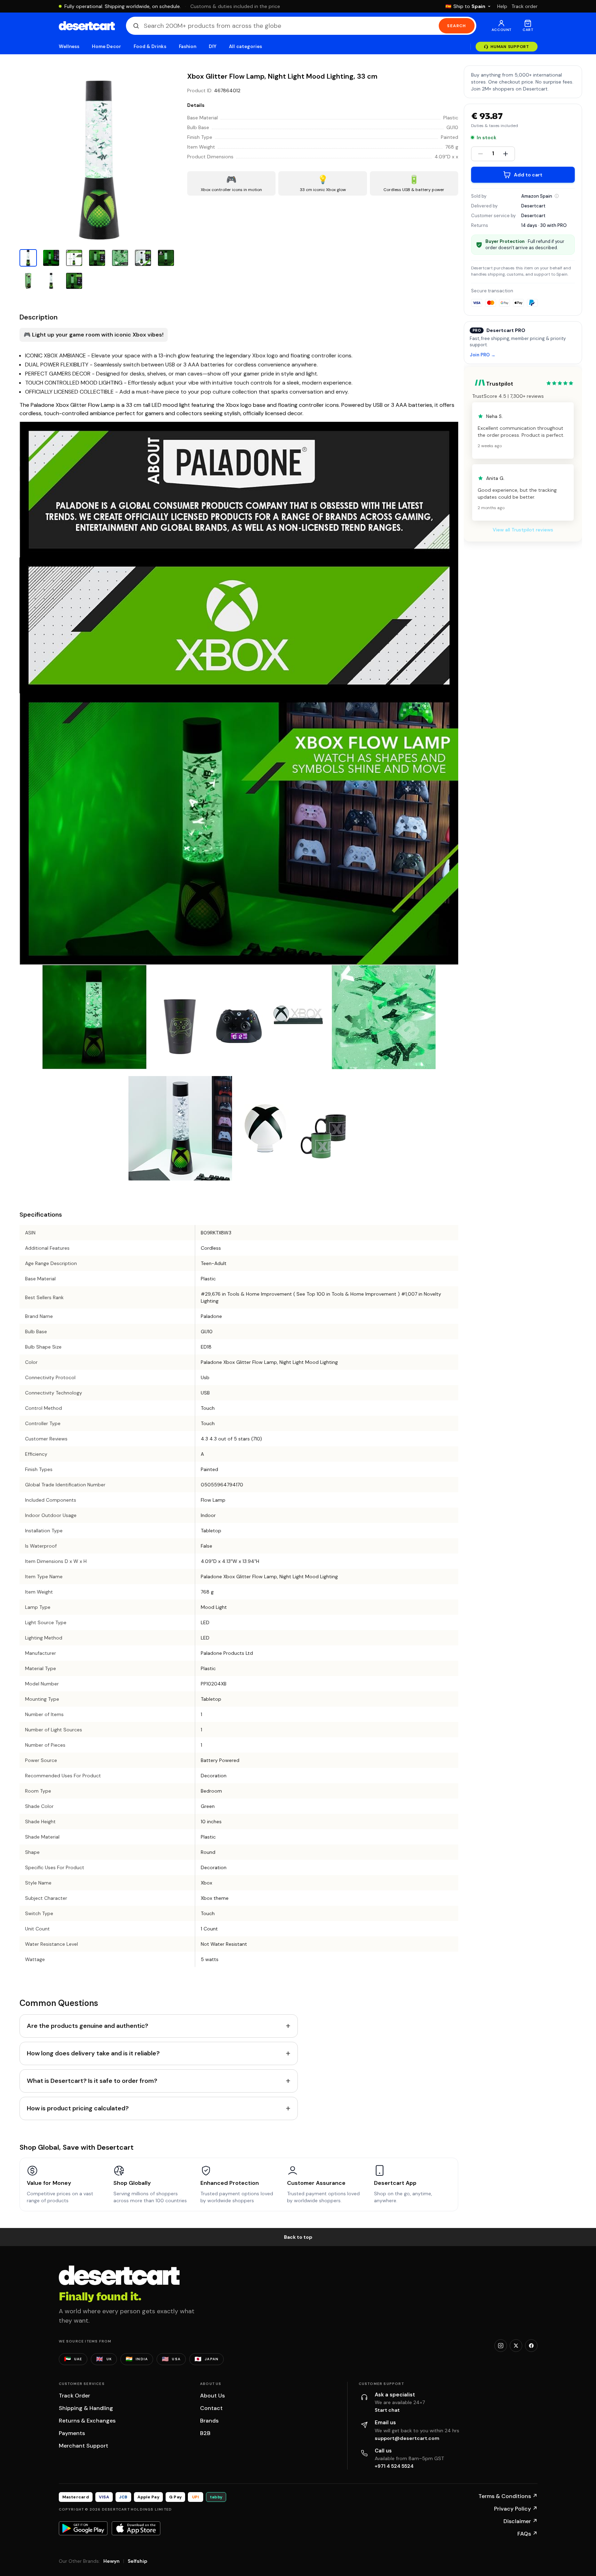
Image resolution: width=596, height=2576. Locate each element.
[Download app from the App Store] (136, 2528)
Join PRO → (483, 355)
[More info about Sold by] (557, 196)
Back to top (298, 2237)
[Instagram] (501, 2346)
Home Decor (106, 46)
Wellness (69, 46)
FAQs (527, 2534)
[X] (516, 2346)
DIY (213, 46)
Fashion (188, 46)
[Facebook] (531, 2346)
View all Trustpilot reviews (523, 530)
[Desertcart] (87, 26)
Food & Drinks (150, 46)
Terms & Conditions (508, 2496)
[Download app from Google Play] (83, 2528)
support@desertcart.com (407, 2438)
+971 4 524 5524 (394, 2466)
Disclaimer (520, 2521)
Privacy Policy (516, 2509)
